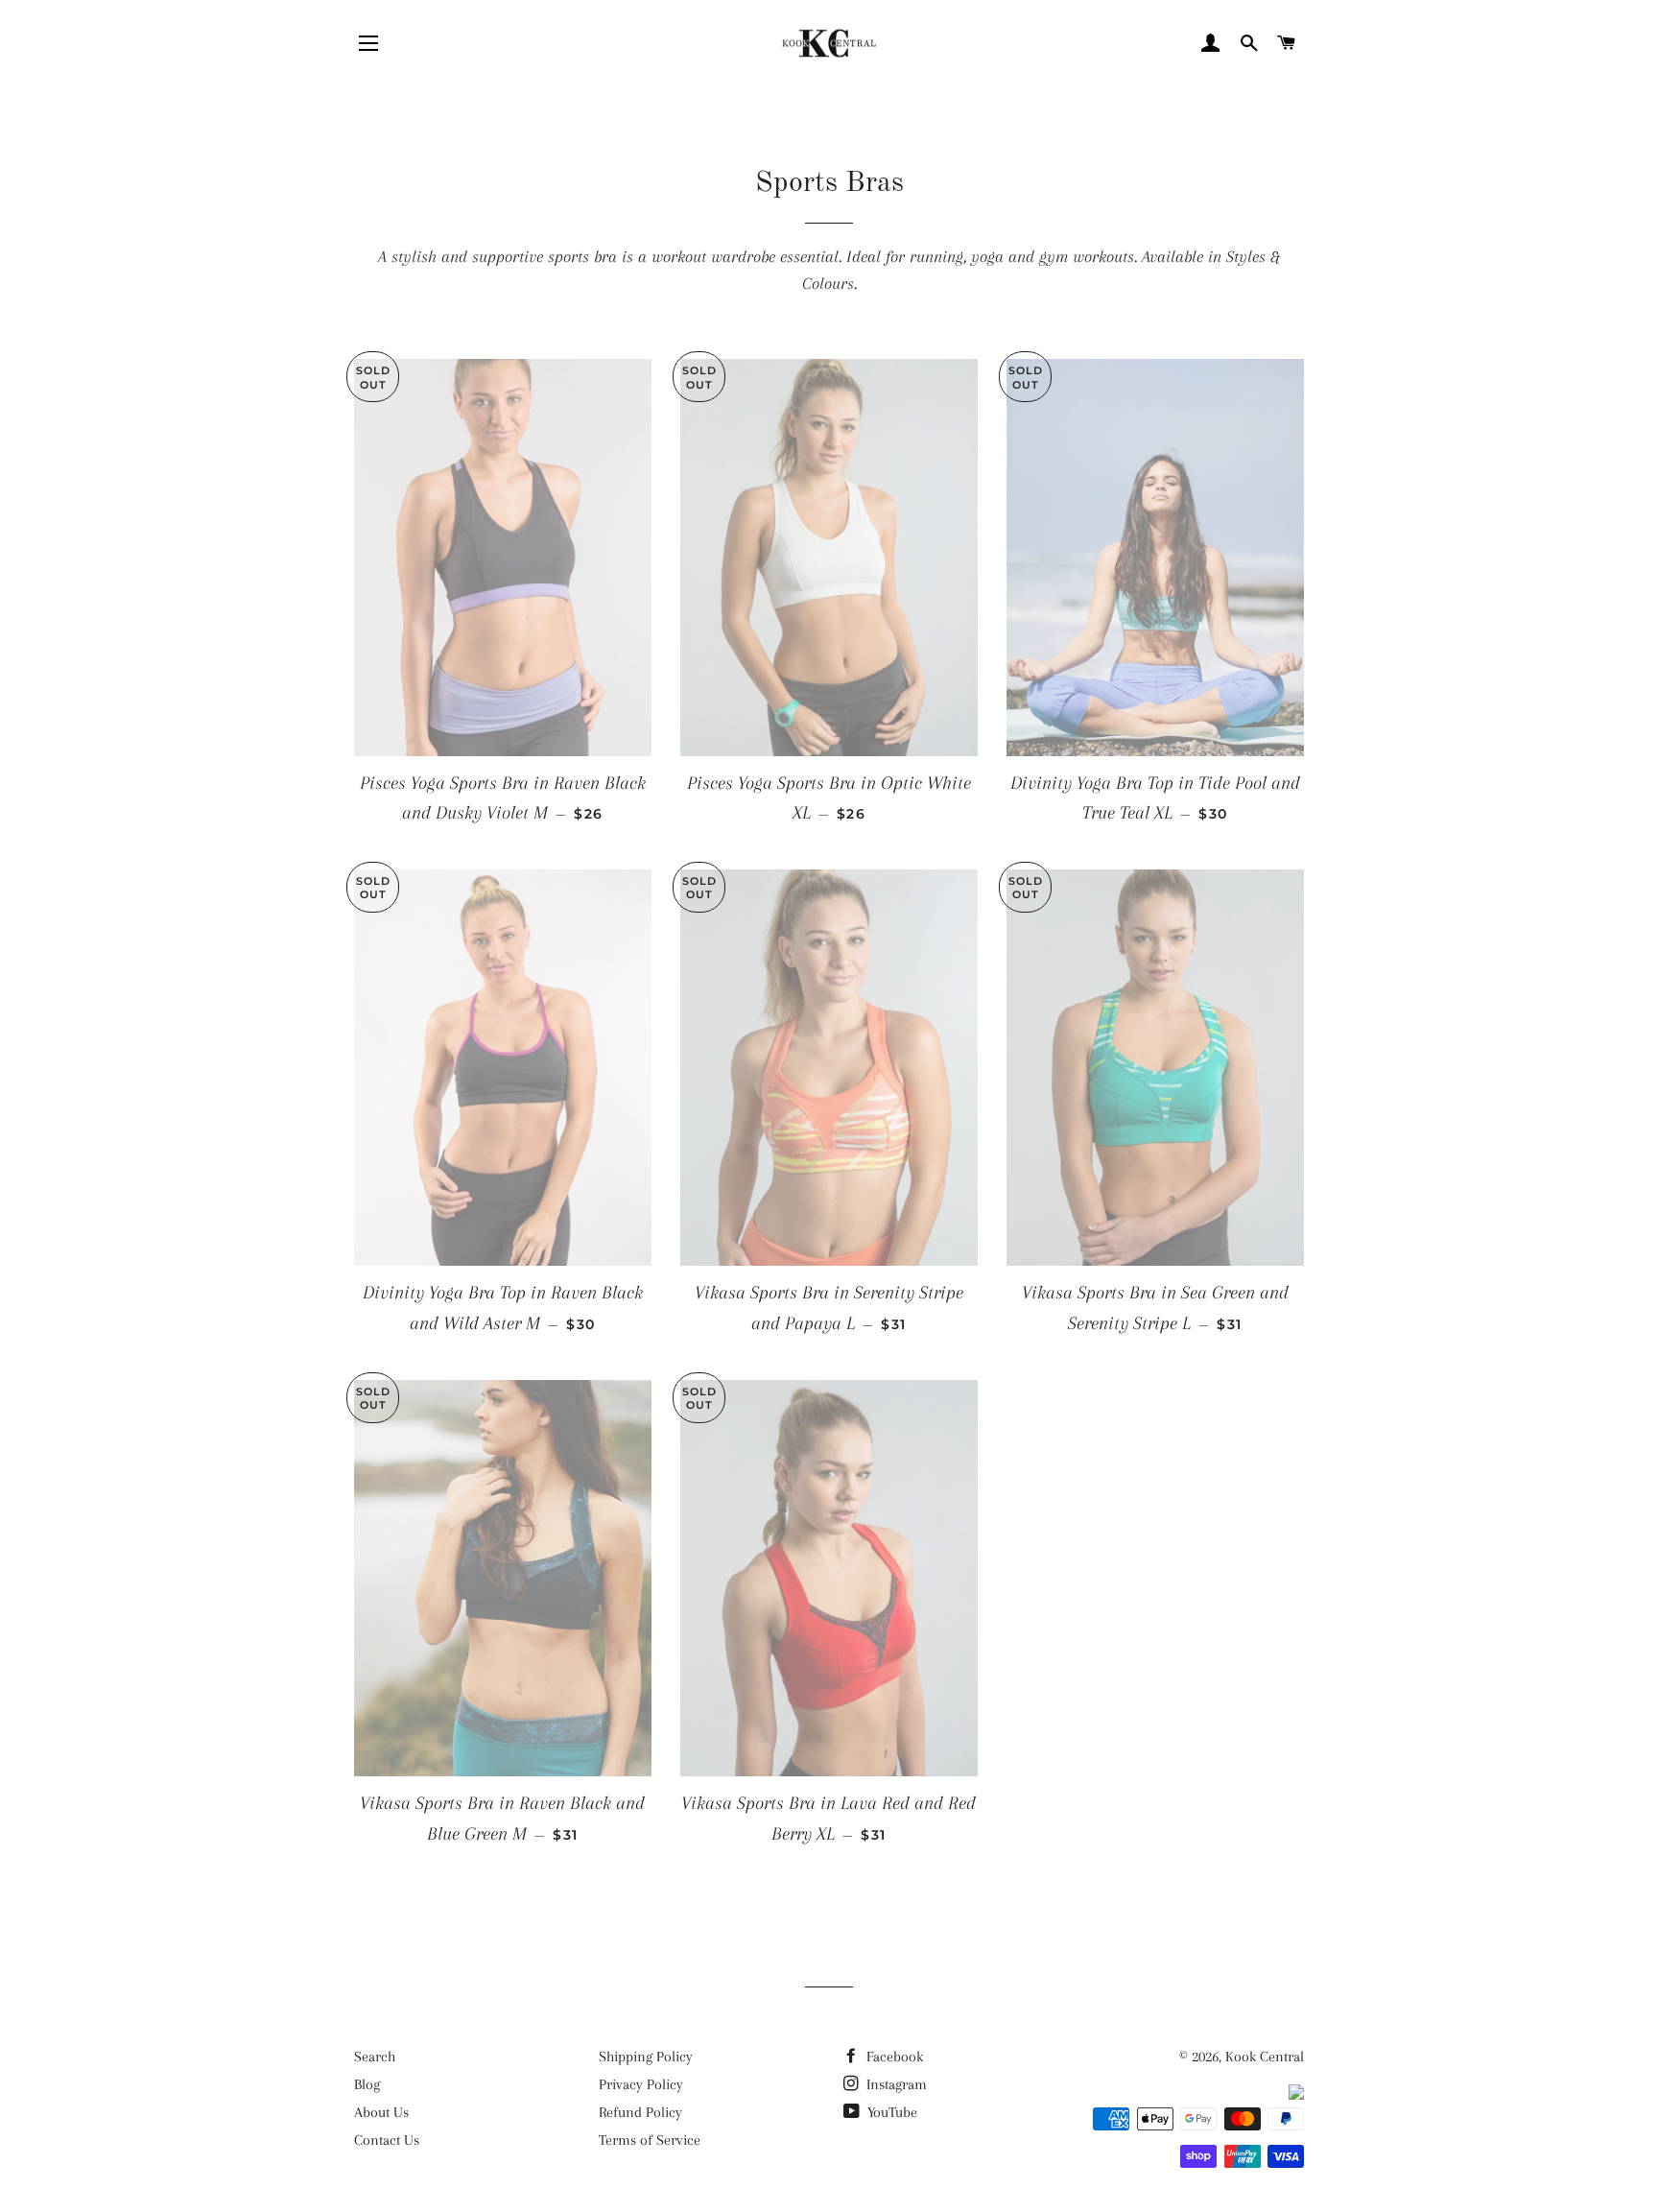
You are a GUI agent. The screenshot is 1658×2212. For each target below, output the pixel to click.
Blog (367, 2084)
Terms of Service (650, 2140)
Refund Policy (640, 2112)
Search (375, 2057)
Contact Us (387, 2140)
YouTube (890, 2112)
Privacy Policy (641, 2084)
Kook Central (1265, 2057)
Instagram (895, 2084)
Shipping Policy (646, 2057)
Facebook (893, 2057)
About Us (381, 2112)
